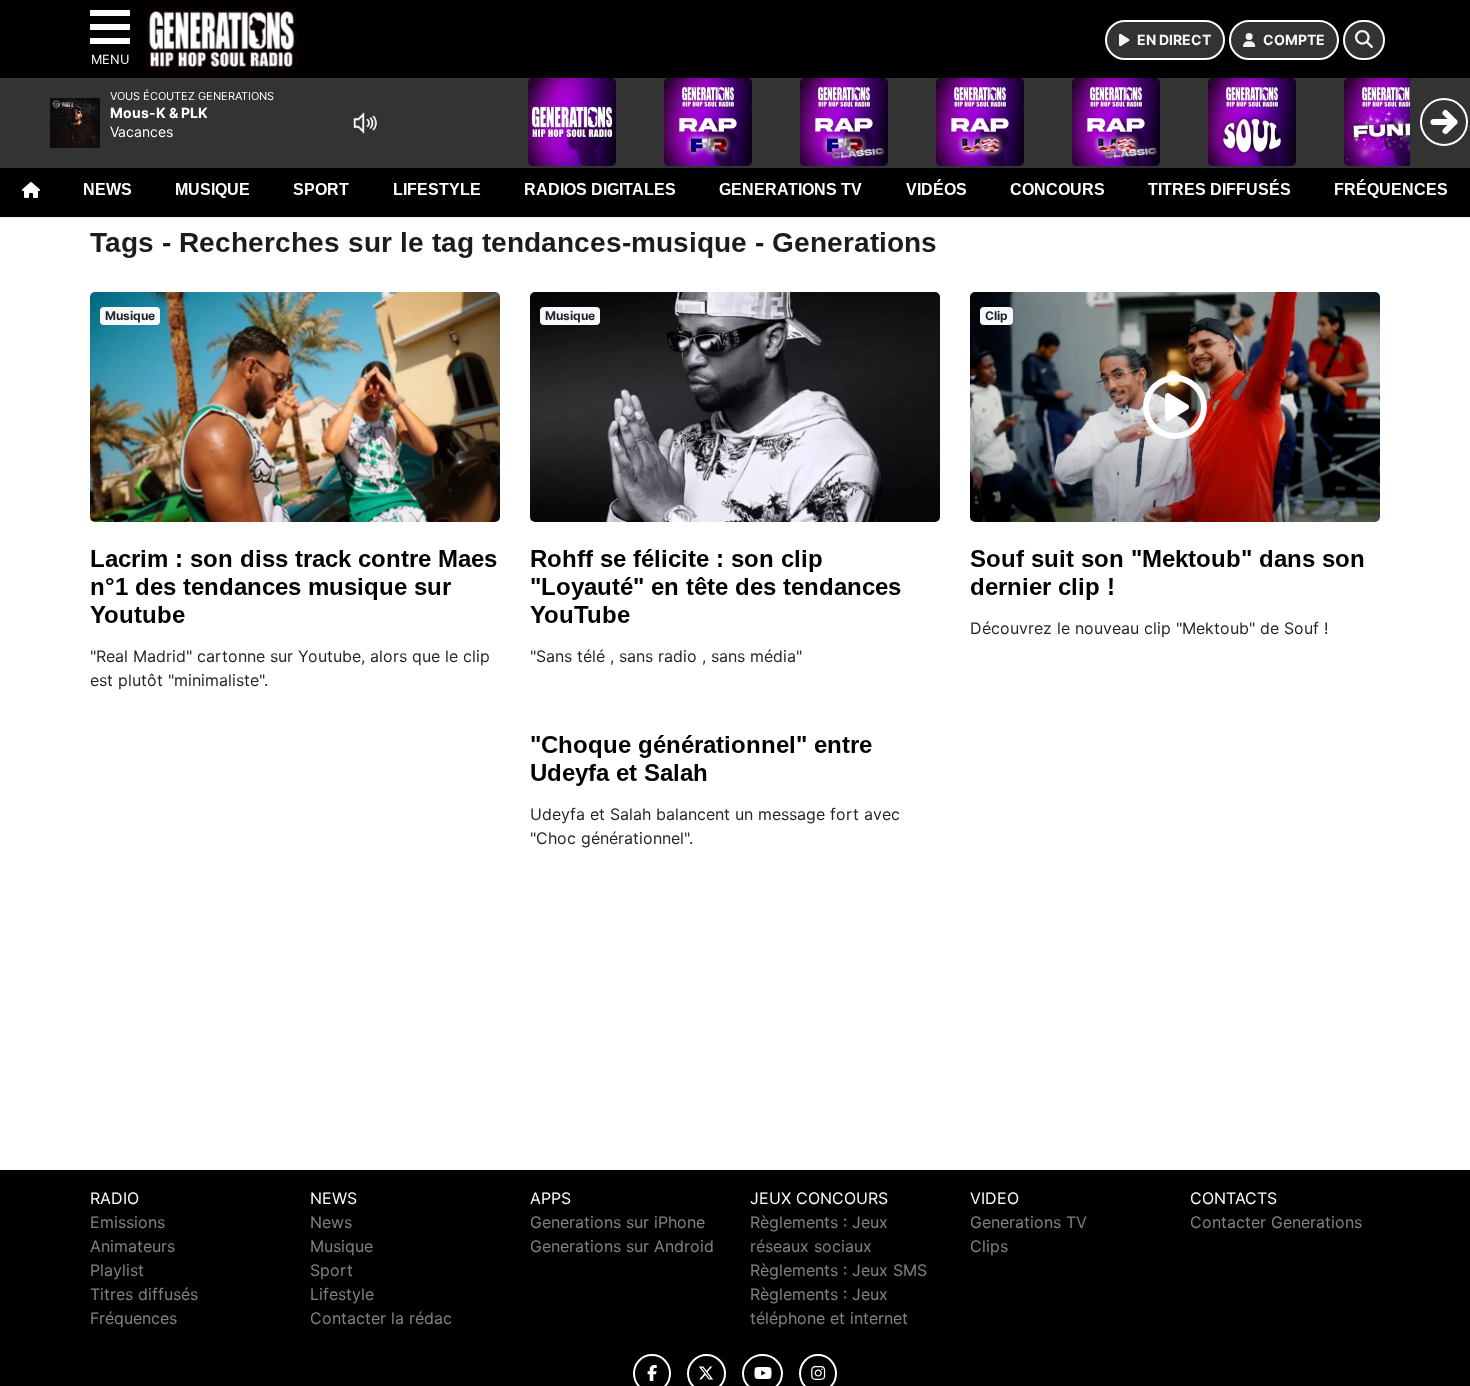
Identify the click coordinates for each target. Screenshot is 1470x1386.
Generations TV (790, 189)
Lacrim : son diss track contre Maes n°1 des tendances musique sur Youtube (293, 586)
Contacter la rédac (381, 1318)
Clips (989, 1246)
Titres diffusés (1219, 189)
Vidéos (936, 189)
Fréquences (1391, 189)
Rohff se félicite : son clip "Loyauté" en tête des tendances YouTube (715, 586)
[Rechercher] (1364, 40)
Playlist (117, 1270)
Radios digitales (600, 189)
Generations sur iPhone (617, 1222)
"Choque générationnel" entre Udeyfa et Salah (701, 758)
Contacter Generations (1276, 1222)
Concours (1057, 189)
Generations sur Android (622, 1246)
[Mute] (365, 123)
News (107, 189)
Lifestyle (437, 189)
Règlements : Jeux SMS (838, 1270)
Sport (321, 189)
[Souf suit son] (1175, 407)
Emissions (127, 1222)
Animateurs (132, 1246)
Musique (212, 189)
